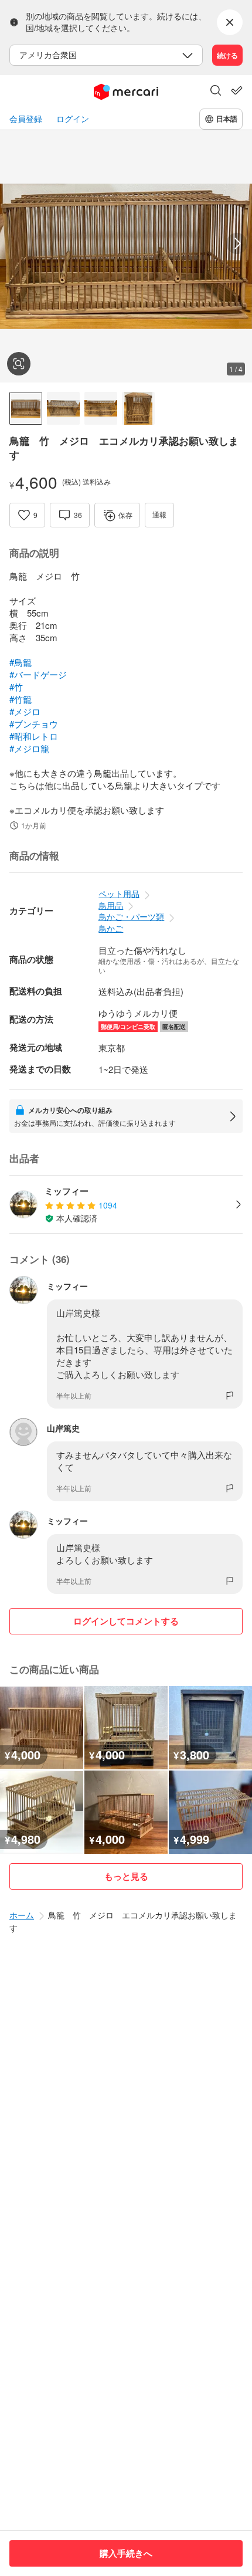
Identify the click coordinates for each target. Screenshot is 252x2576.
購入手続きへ (126, 2553)
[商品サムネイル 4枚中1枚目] (26, 408)
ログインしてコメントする (126, 1621)
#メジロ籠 (29, 748)
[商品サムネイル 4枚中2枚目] (63, 408)
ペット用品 (119, 893)
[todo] (237, 90)
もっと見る (126, 1876)
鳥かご (111, 928)
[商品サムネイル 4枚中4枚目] (138, 408)
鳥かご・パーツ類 (131, 916)
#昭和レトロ (34, 736)
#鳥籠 (21, 662)
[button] (216, 92)
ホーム (22, 1915)
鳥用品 (111, 905)
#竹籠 (21, 699)
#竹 (16, 687)
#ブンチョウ (34, 724)
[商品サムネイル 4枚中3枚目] (101, 408)
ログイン (73, 119)
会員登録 (26, 119)
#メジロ (25, 711)
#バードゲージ (38, 674)
